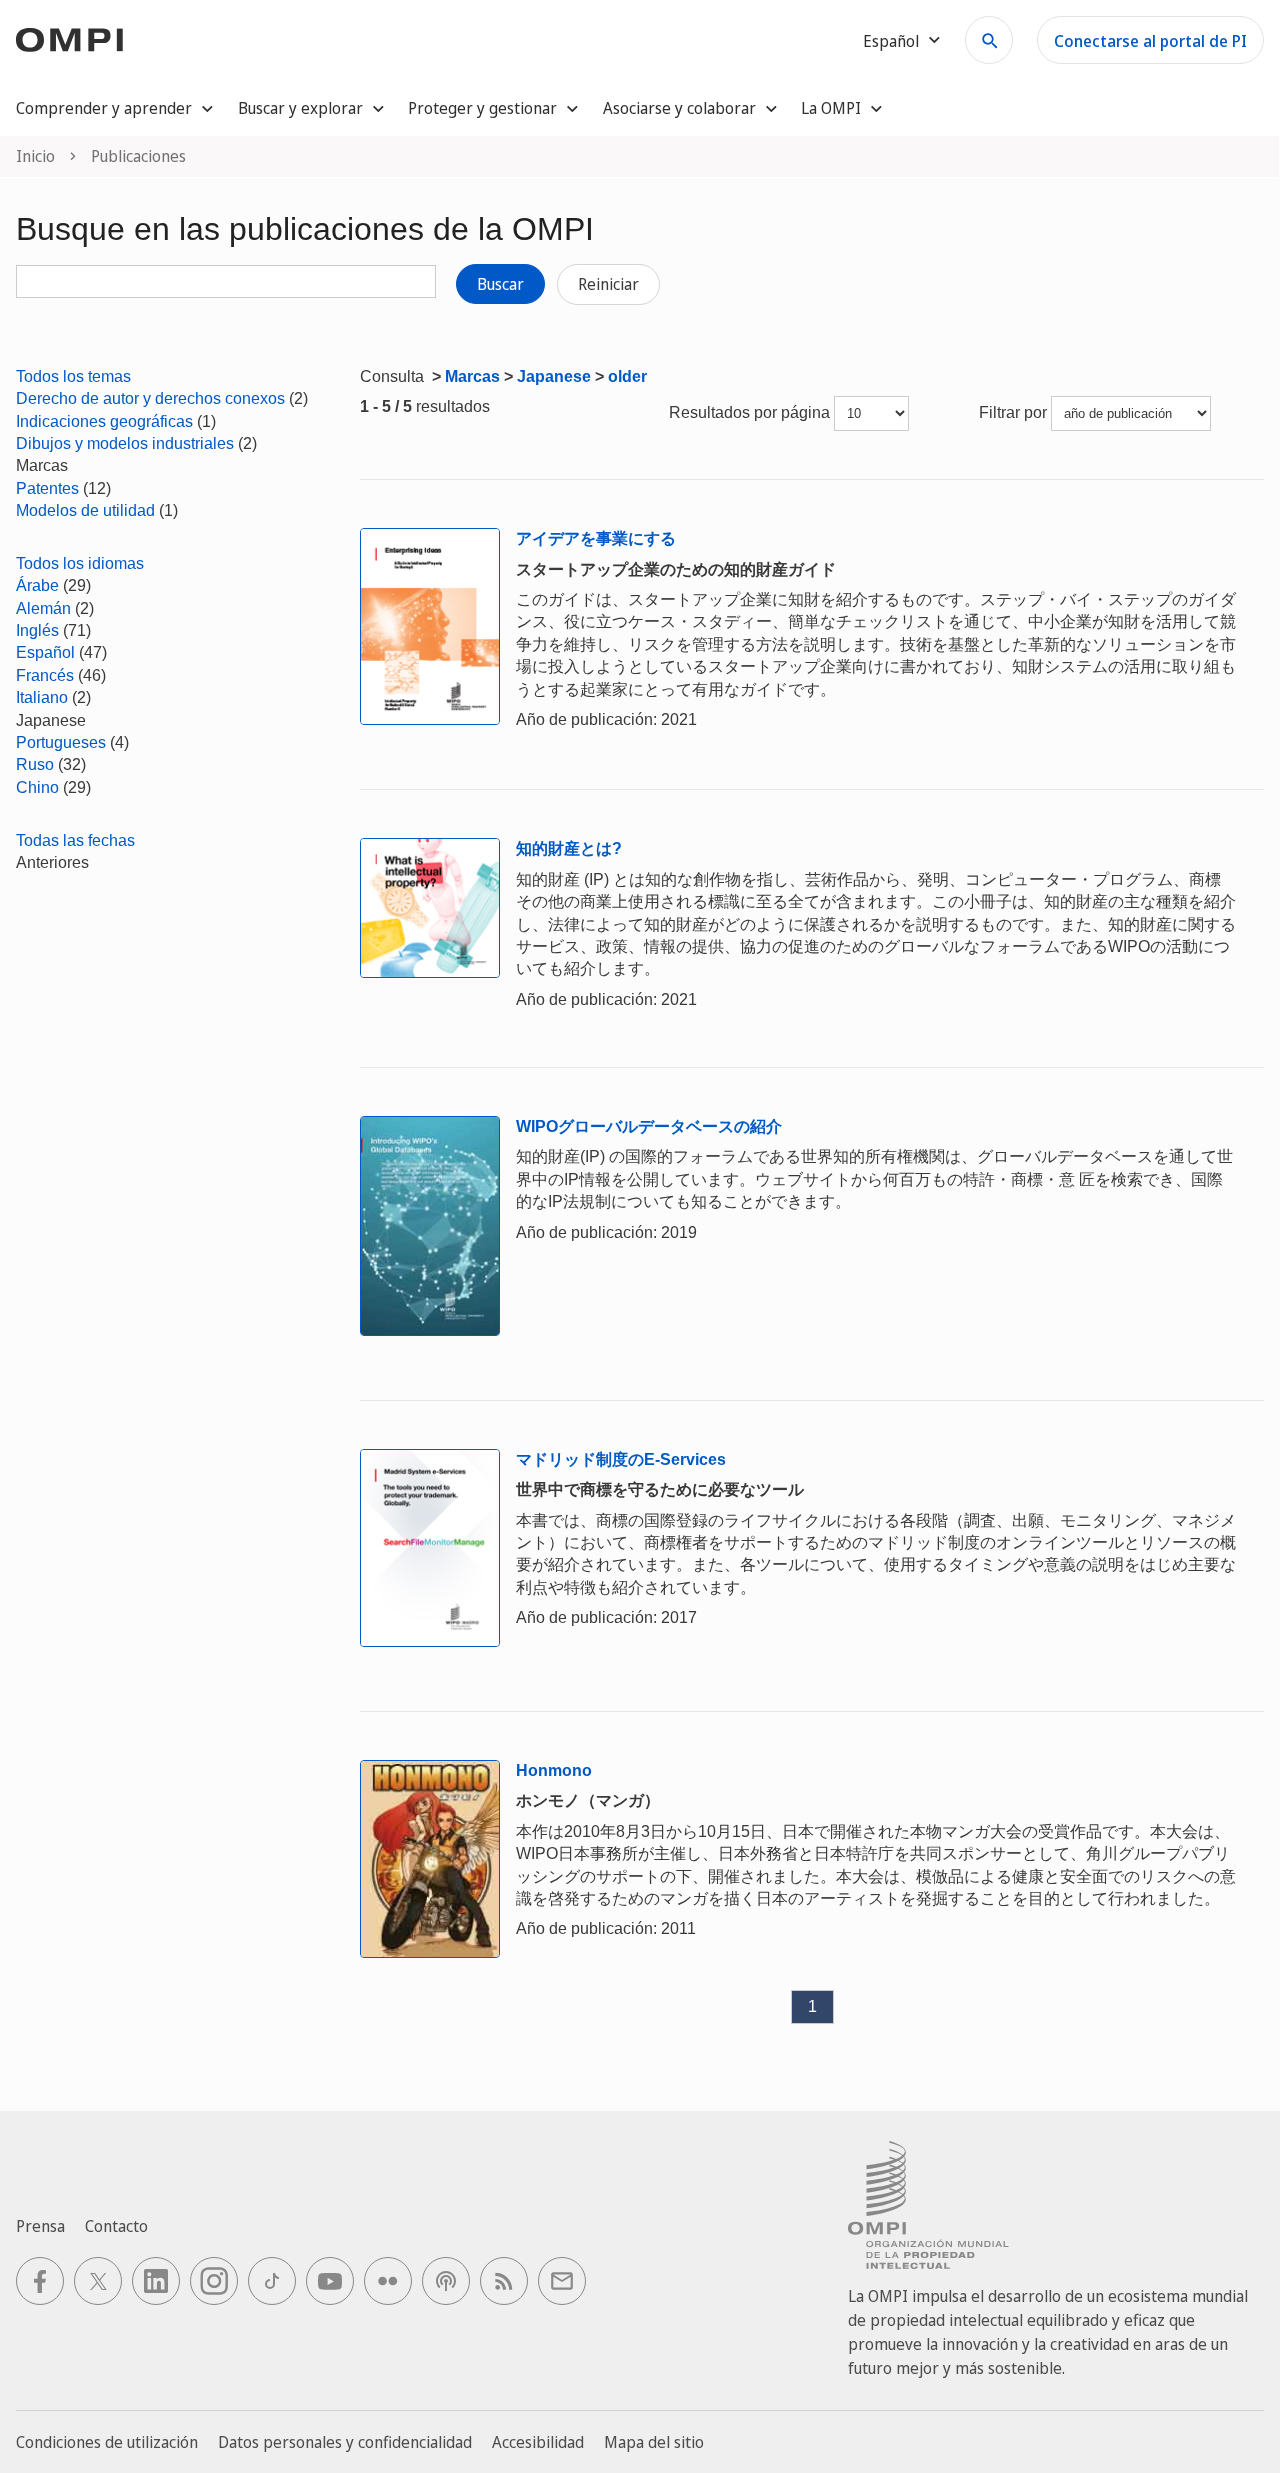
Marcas (472, 376)
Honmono (554, 1770)
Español (45, 652)
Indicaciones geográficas (104, 421)
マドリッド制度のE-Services (621, 1459)
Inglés (37, 630)
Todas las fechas (75, 840)
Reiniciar (608, 284)
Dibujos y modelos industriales (125, 443)
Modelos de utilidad (85, 510)
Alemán (43, 608)
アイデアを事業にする (596, 538)
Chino (37, 787)
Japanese (554, 376)
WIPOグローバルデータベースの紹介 (649, 1126)
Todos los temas (73, 376)
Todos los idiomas (80, 563)
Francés (45, 675)
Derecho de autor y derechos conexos (150, 398)
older (627, 376)
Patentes (47, 488)
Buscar (500, 284)
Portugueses (61, 742)
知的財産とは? (569, 848)
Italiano (42, 697)
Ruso (35, 764)
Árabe (37, 585)
